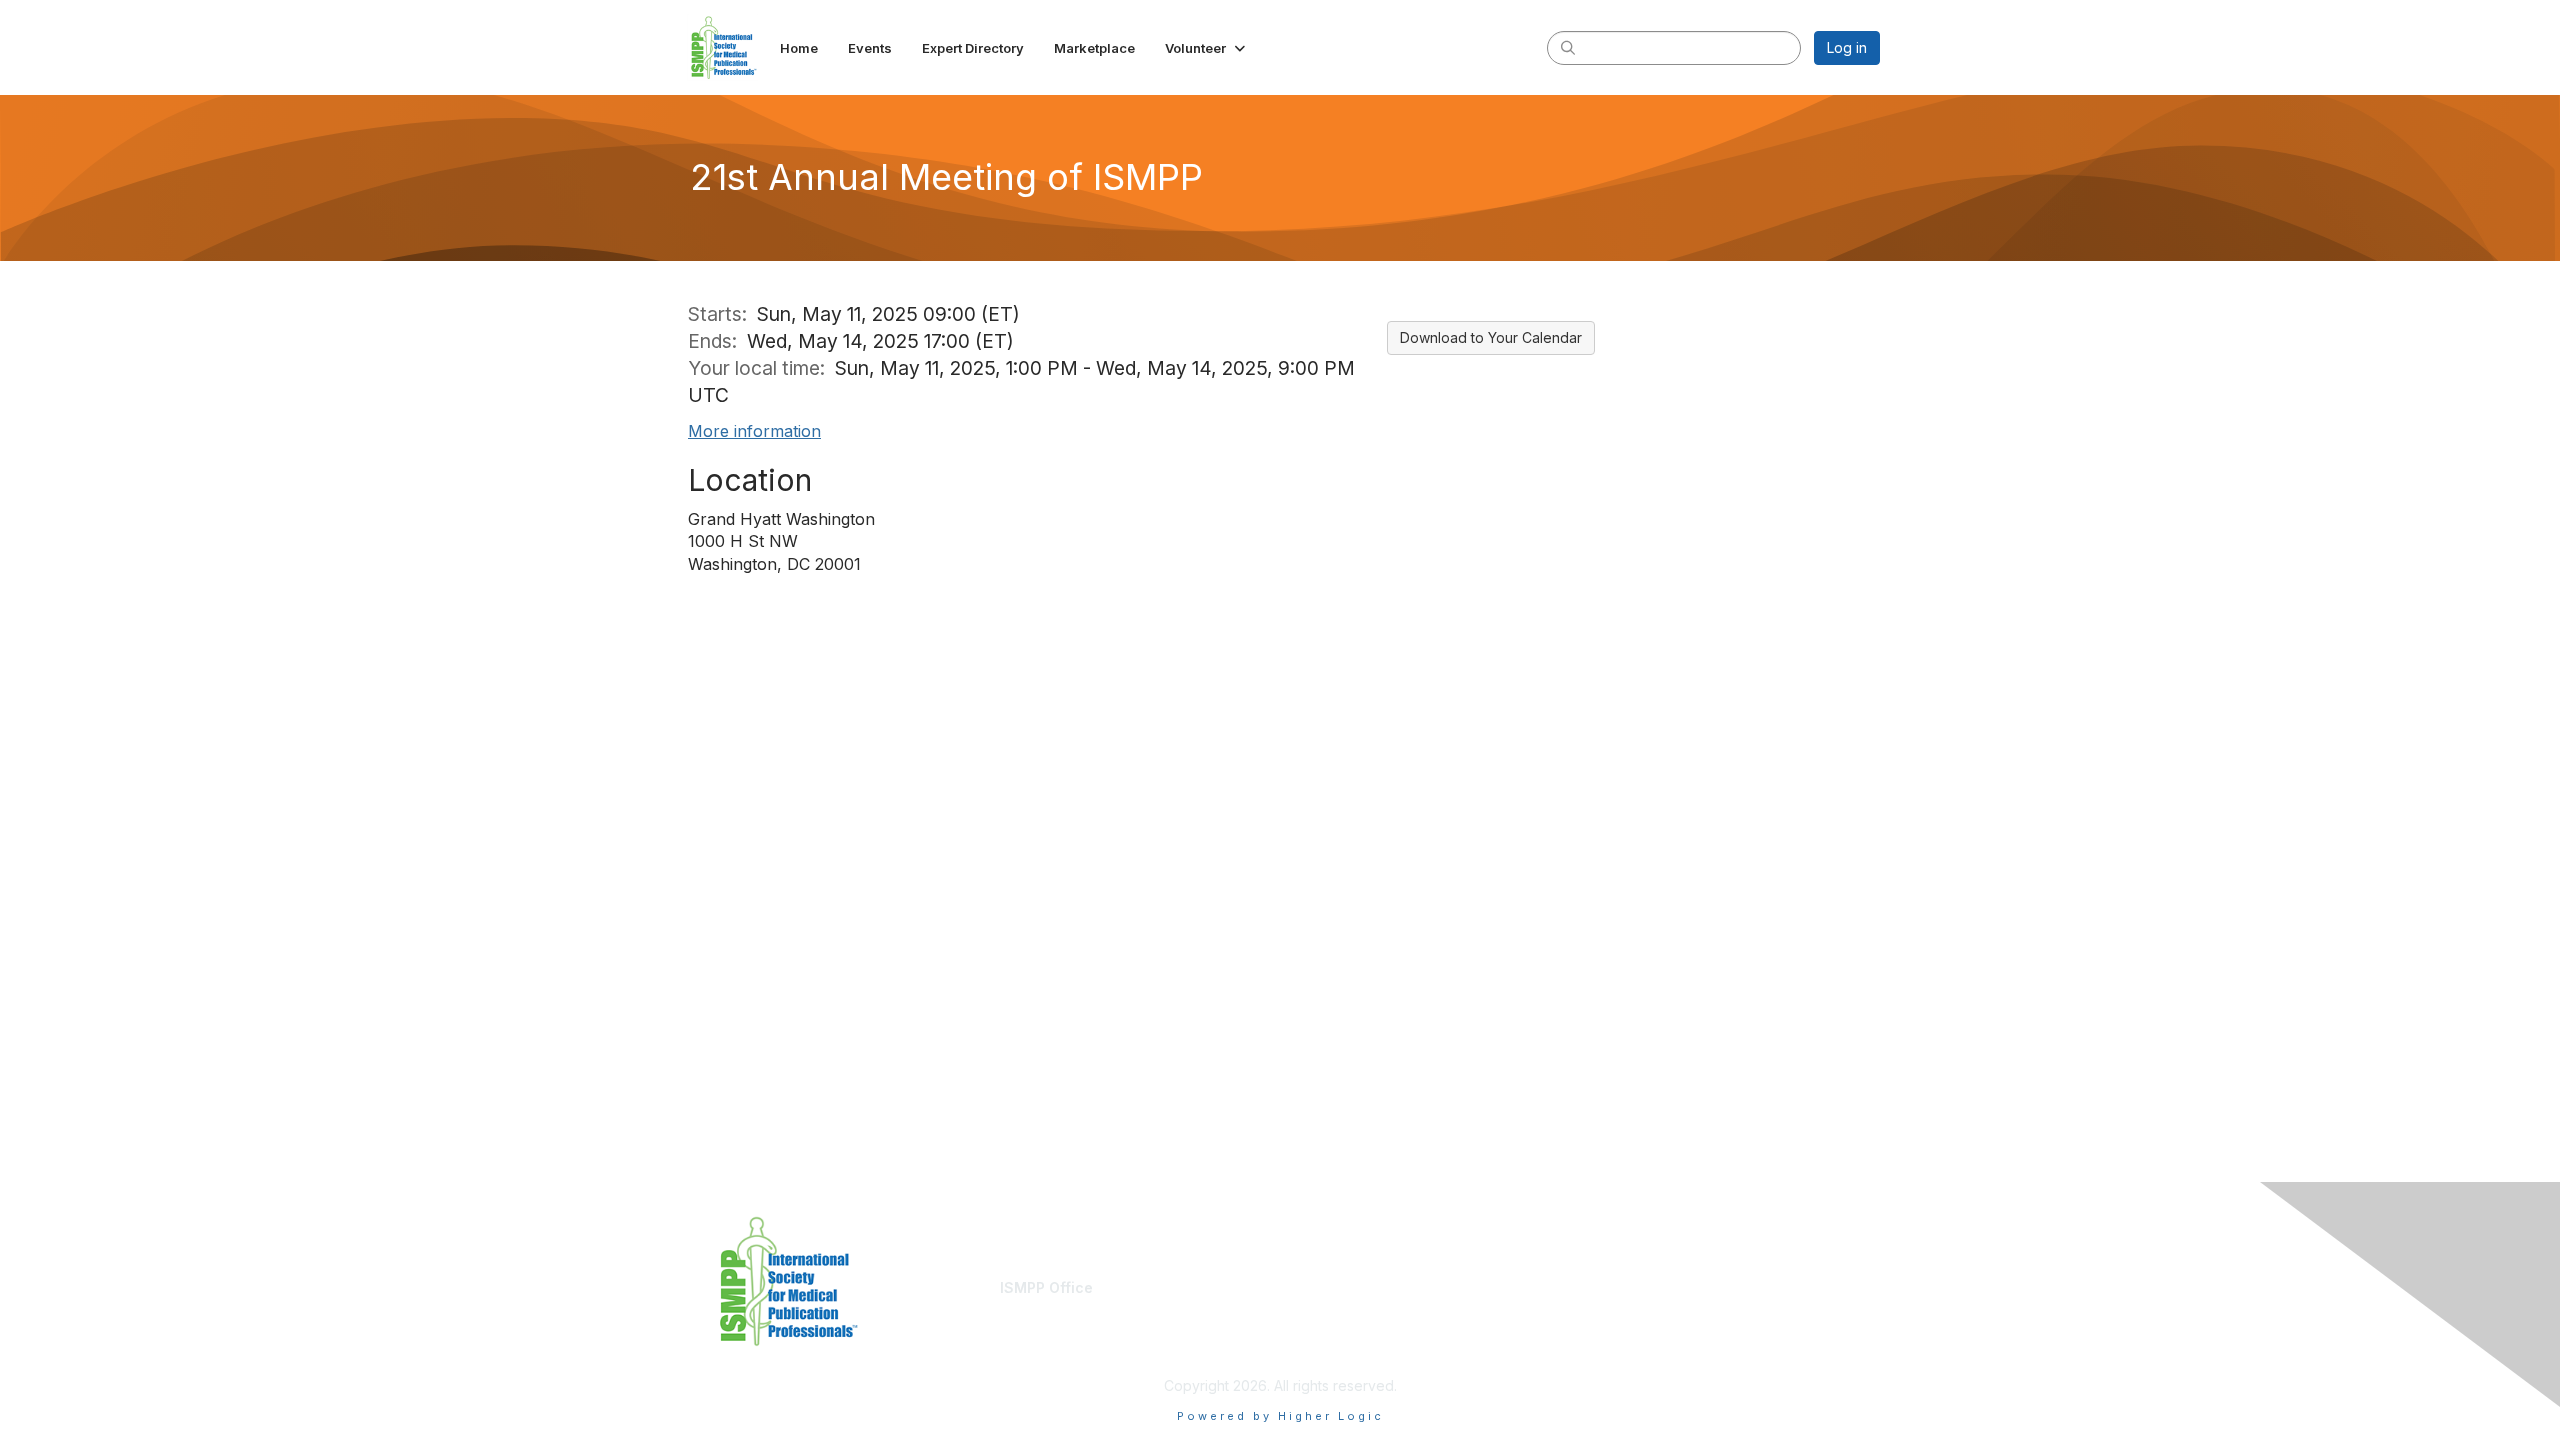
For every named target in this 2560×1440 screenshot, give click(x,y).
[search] (1568, 47)
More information (754, 431)
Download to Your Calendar (1491, 337)
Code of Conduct (1634, 1306)
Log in (1847, 47)
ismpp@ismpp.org (1059, 1306)
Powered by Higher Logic (1280, 1416)
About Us (1607, 1287)
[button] (1207, 48)
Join (1302, 1287)
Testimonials (1328, 1306)
